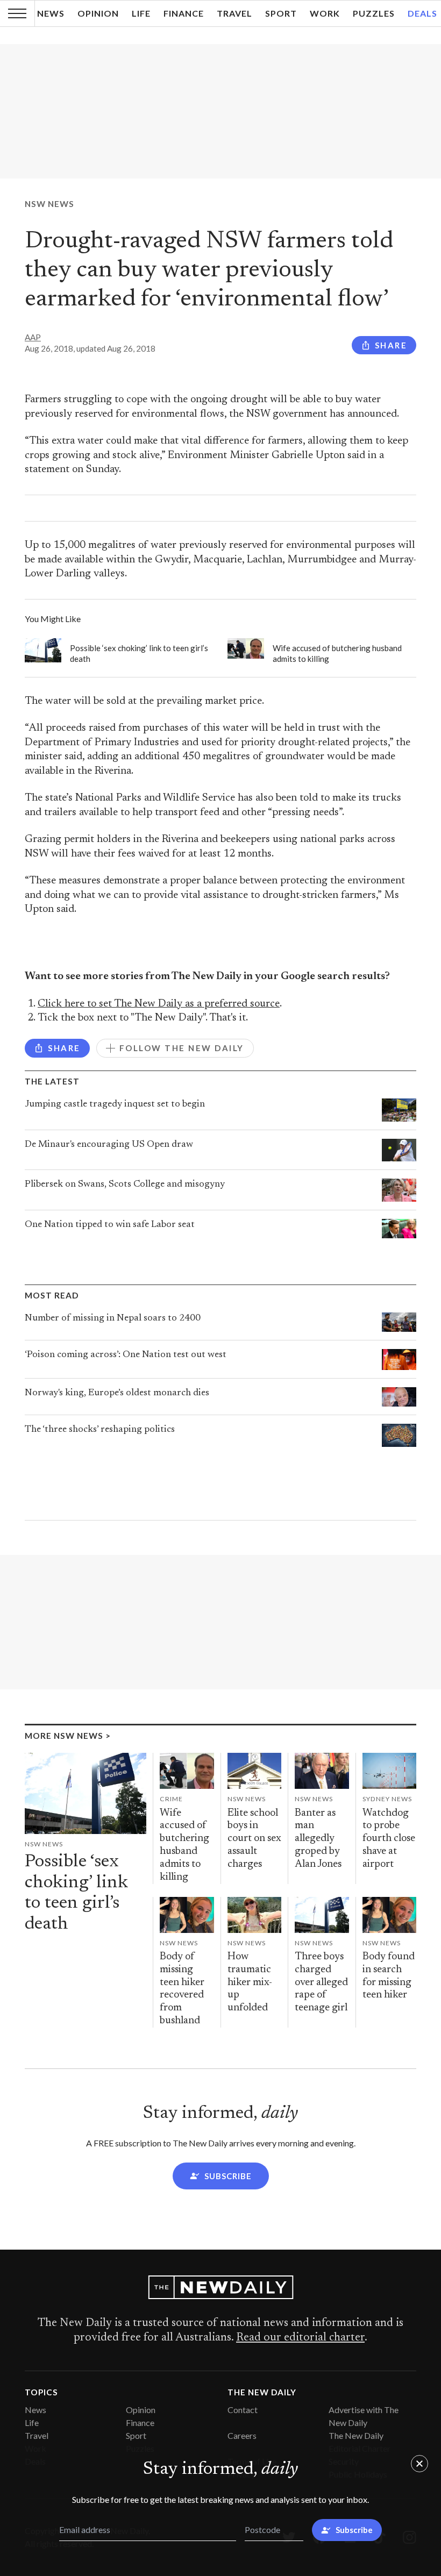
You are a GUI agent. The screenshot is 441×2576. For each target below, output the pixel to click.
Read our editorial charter (300, 2338)
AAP (33, 337)
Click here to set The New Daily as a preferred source (159, 1004)
